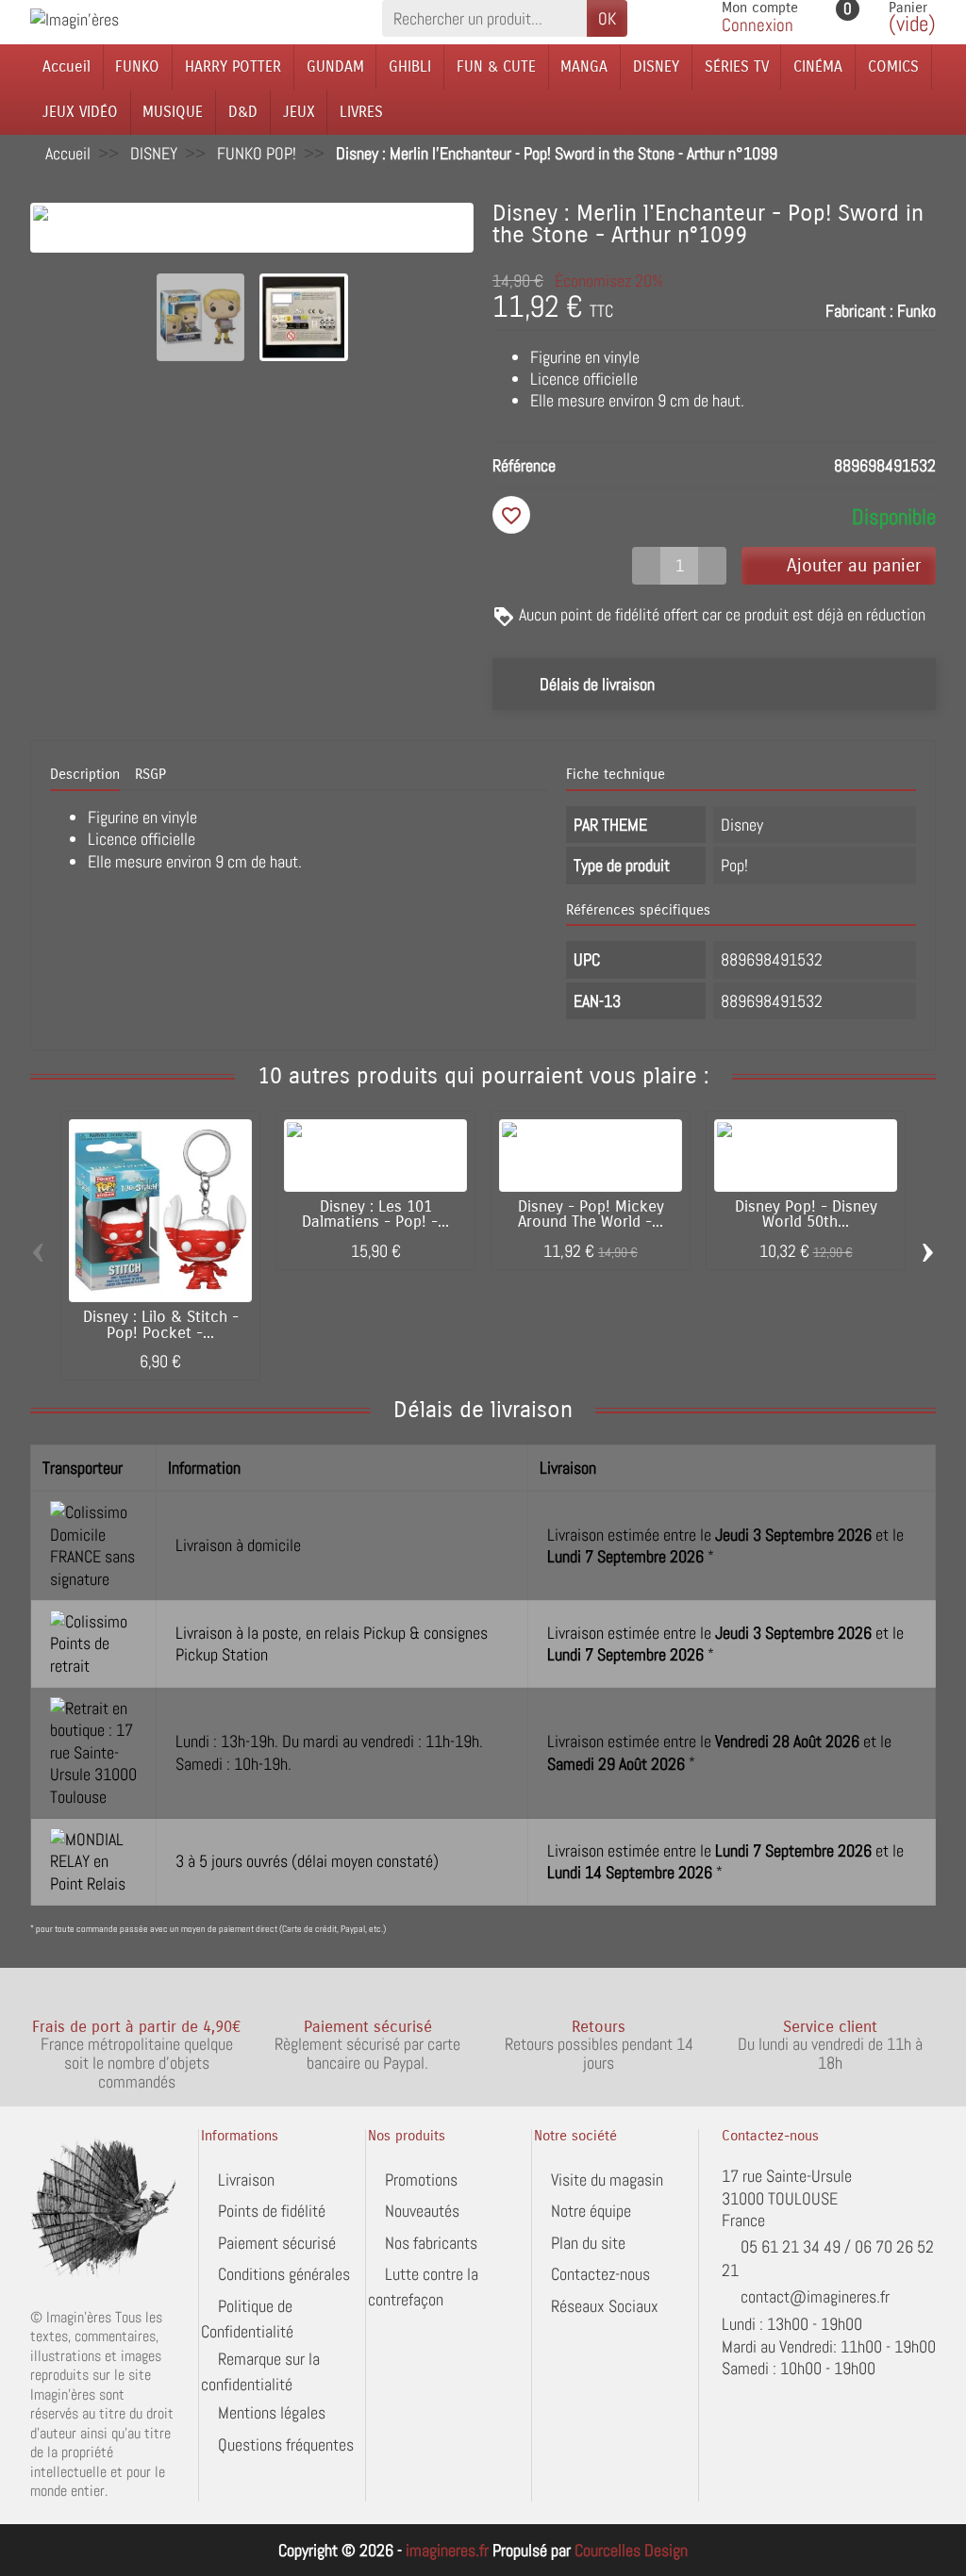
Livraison (246, 2180)
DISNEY (656, 66)
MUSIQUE (173, 112)
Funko (916, 311)
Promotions (421, 2180)
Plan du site (588, 2243)
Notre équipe (591, 2211)
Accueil (67, 66)
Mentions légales (272, 2412)
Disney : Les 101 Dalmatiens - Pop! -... (375, 1215)
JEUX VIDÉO (80, 112)
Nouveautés (422, 2211)
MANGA (584, 66)
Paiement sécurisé (277, 2243)
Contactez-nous (600, 2274)
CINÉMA (818, 66)
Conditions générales (284, 2274)
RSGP (150, 774)
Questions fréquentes (286, 2444)
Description (85, 774)
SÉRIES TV (737, 66)
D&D (243, 112)
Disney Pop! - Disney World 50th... (806, 1215)
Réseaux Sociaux (605, 2306)
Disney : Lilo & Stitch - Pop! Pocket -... (161, 1325)
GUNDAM (335, 66)
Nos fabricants (431, 2243)
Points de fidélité (272, 2211)
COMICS (893, 66)
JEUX (299, 112)
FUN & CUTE (496, 66)
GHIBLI (410, 66)
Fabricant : (859, 311)
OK (607, 18)
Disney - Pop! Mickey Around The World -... (591, 1215)
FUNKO (137, 66)
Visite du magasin (607, 2180)
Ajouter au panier (854, 565)
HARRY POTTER (233, 66)
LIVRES (361, 112)
